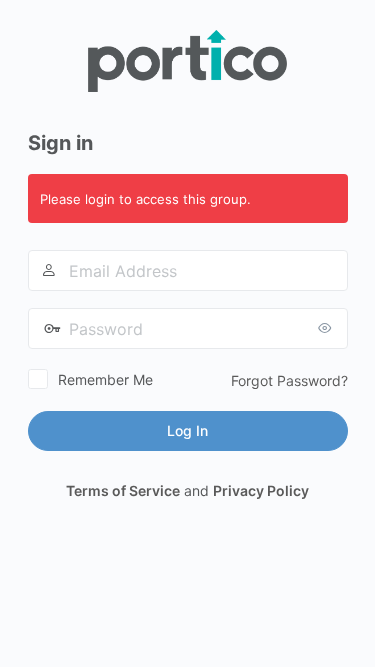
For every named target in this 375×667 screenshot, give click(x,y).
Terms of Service (123, 490)
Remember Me (105, 379)
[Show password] (328, 328)
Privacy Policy (261, 490)
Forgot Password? (289, 380)
